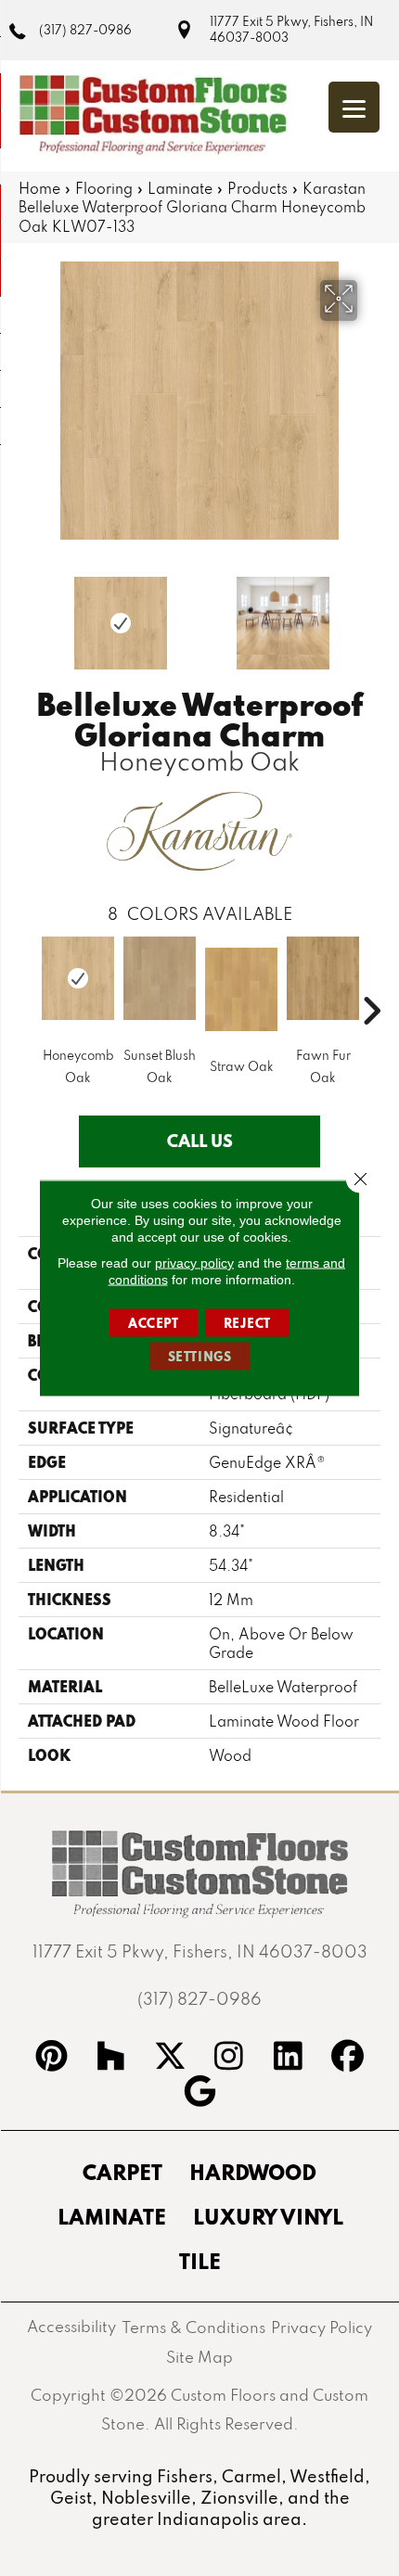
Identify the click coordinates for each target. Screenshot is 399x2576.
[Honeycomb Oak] (78, 978)
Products (257, 188)
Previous (28, 614)
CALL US (200, 1141)
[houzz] (111, 2059)
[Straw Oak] (241, 989)
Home (39, 188)
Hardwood (253, 2172)
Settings (200, 1357)
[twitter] (170, 2059)
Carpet (122, 2172)
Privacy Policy (322, 2327)
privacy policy (194, 1263)
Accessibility (71, 2326)
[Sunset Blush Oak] (160, 978)
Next (371, 614)
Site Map (199, 2357)
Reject (248, 1323)
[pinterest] (52, 2059)
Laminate (180, 188)
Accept (154, 1323)
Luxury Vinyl (268, 2216)
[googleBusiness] (199, 2094)
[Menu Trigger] (354, 107)
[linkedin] (289, 2059)
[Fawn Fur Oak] (323, 978)
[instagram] (229, 2059)
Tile (200, 2261)
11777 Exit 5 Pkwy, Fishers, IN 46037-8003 (291, 29)
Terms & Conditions (193, 2327)
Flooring (104, 188)
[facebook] (348, 2059)
